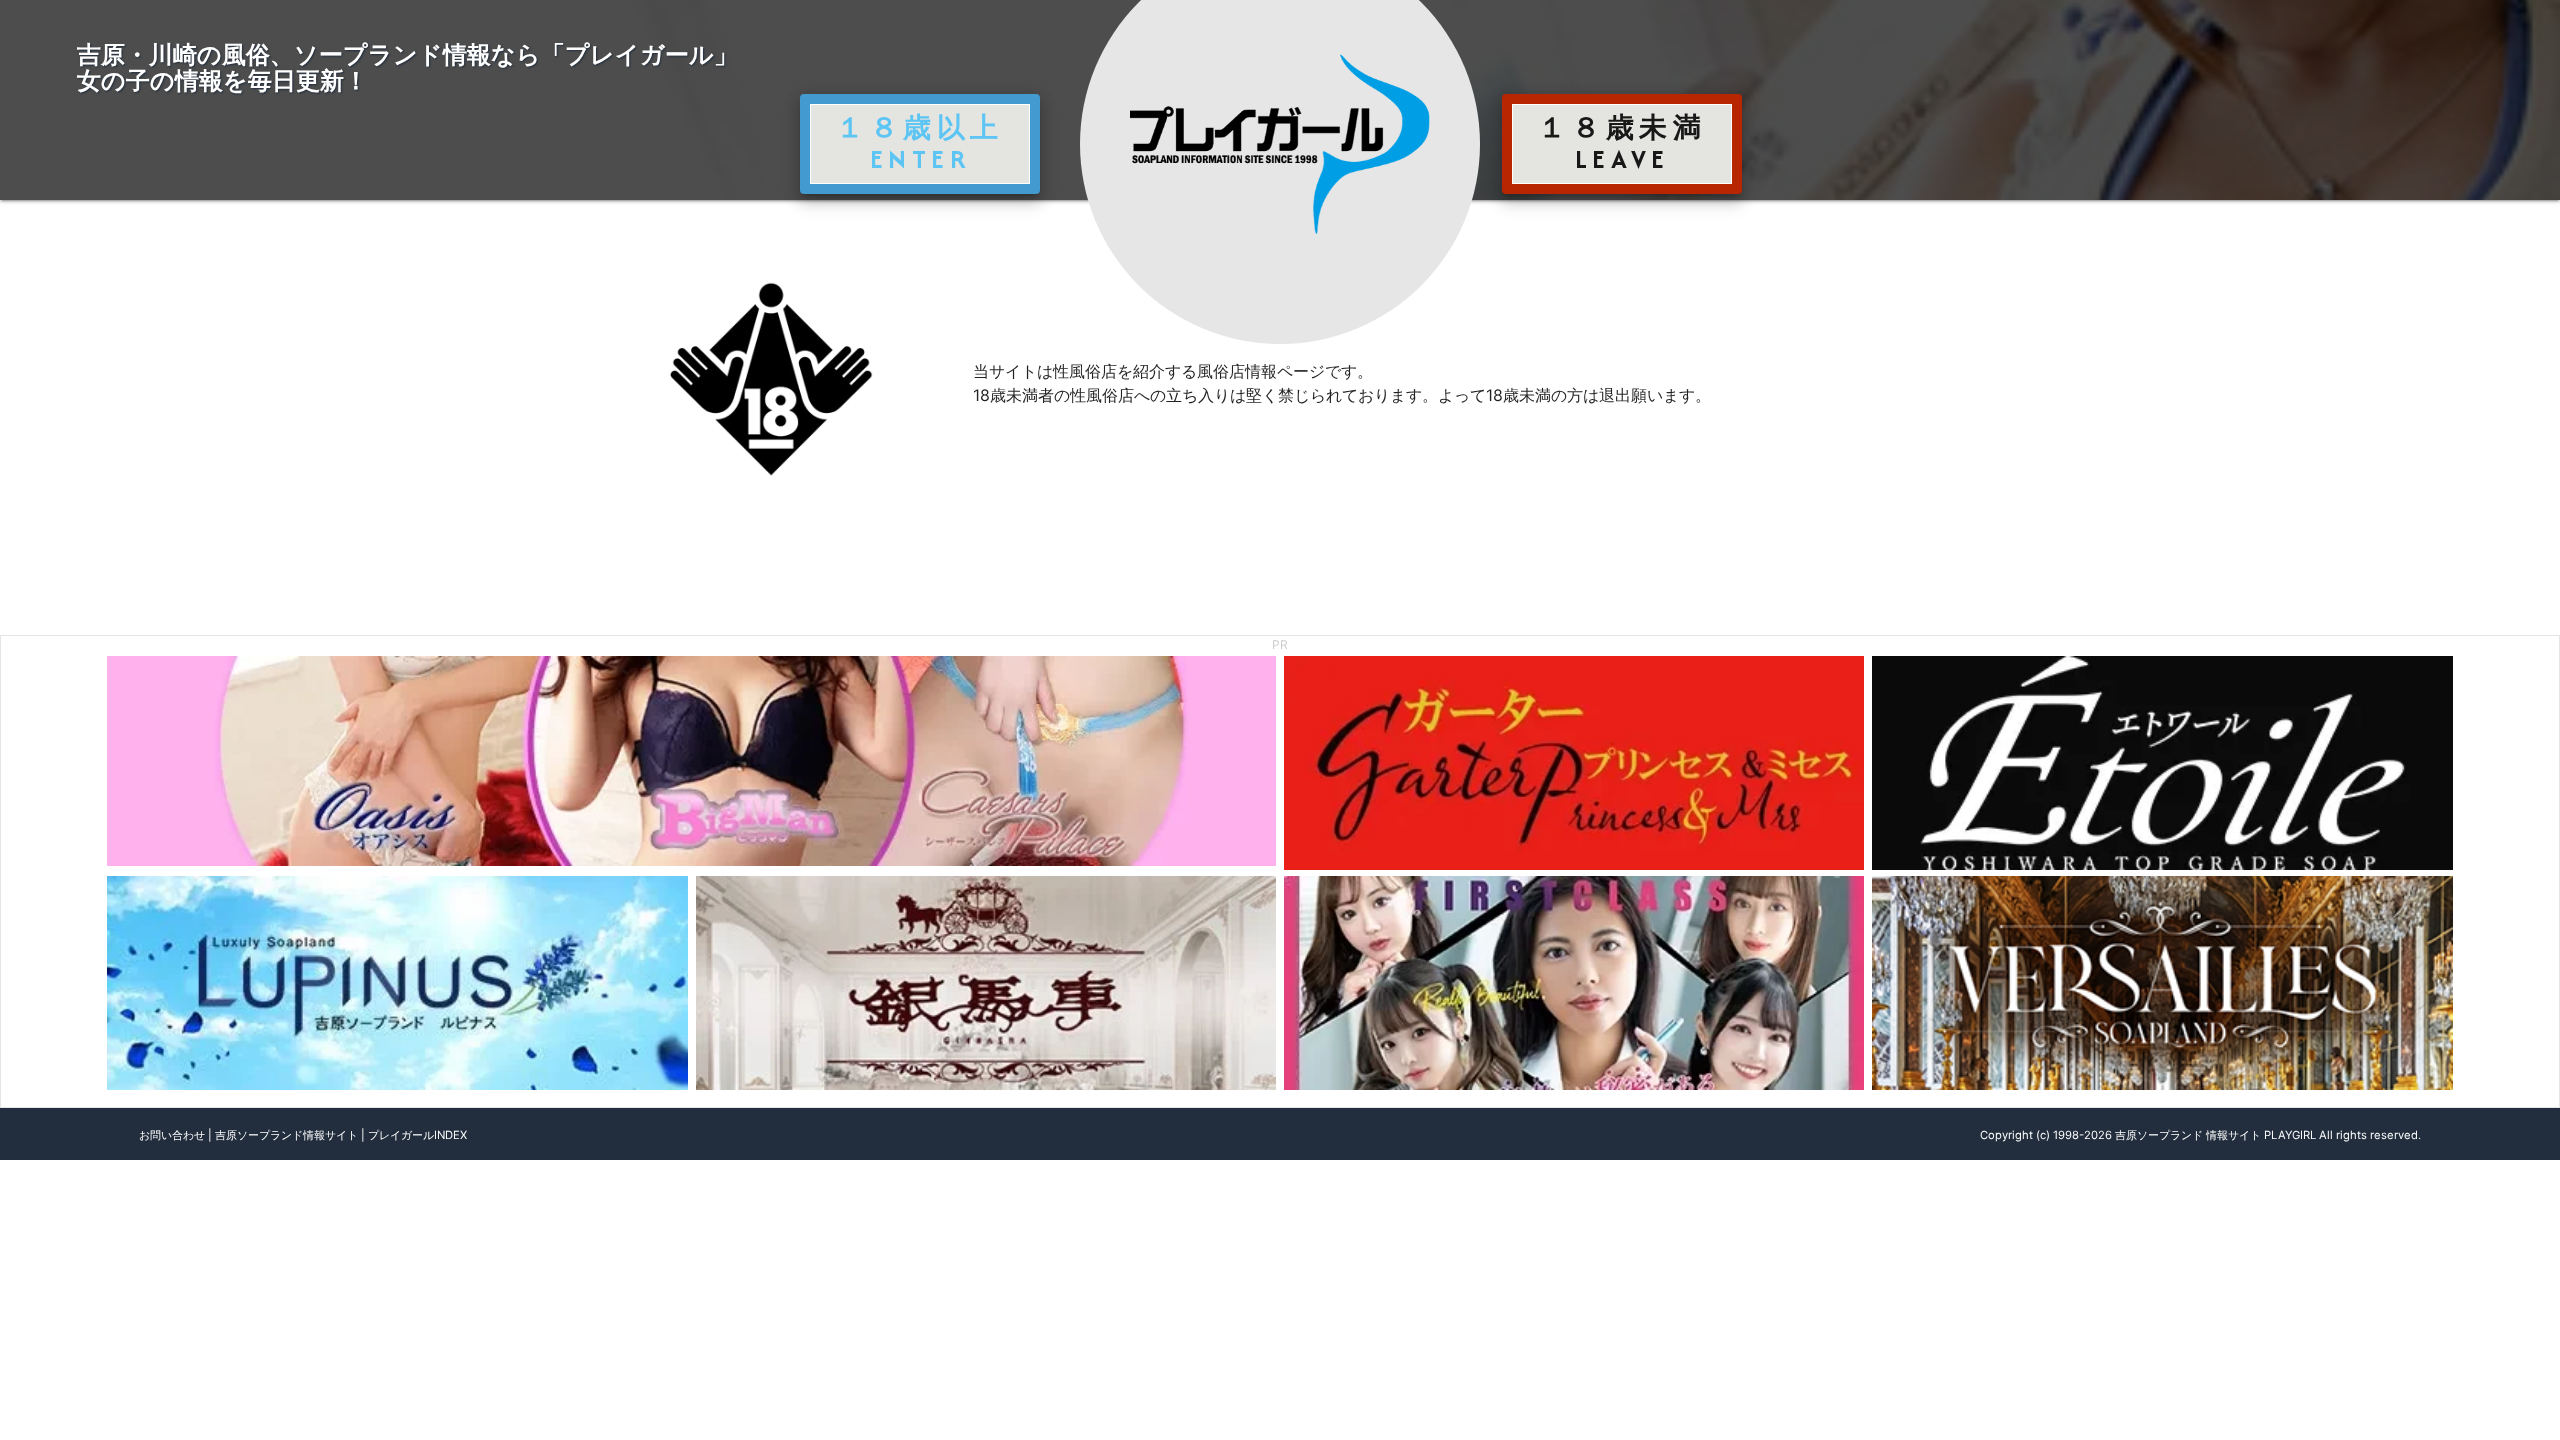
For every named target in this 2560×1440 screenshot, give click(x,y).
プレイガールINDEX (417, 1135)
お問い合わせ (172, 1135)
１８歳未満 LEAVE (1622, 143)
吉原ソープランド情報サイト (286, 1135)
